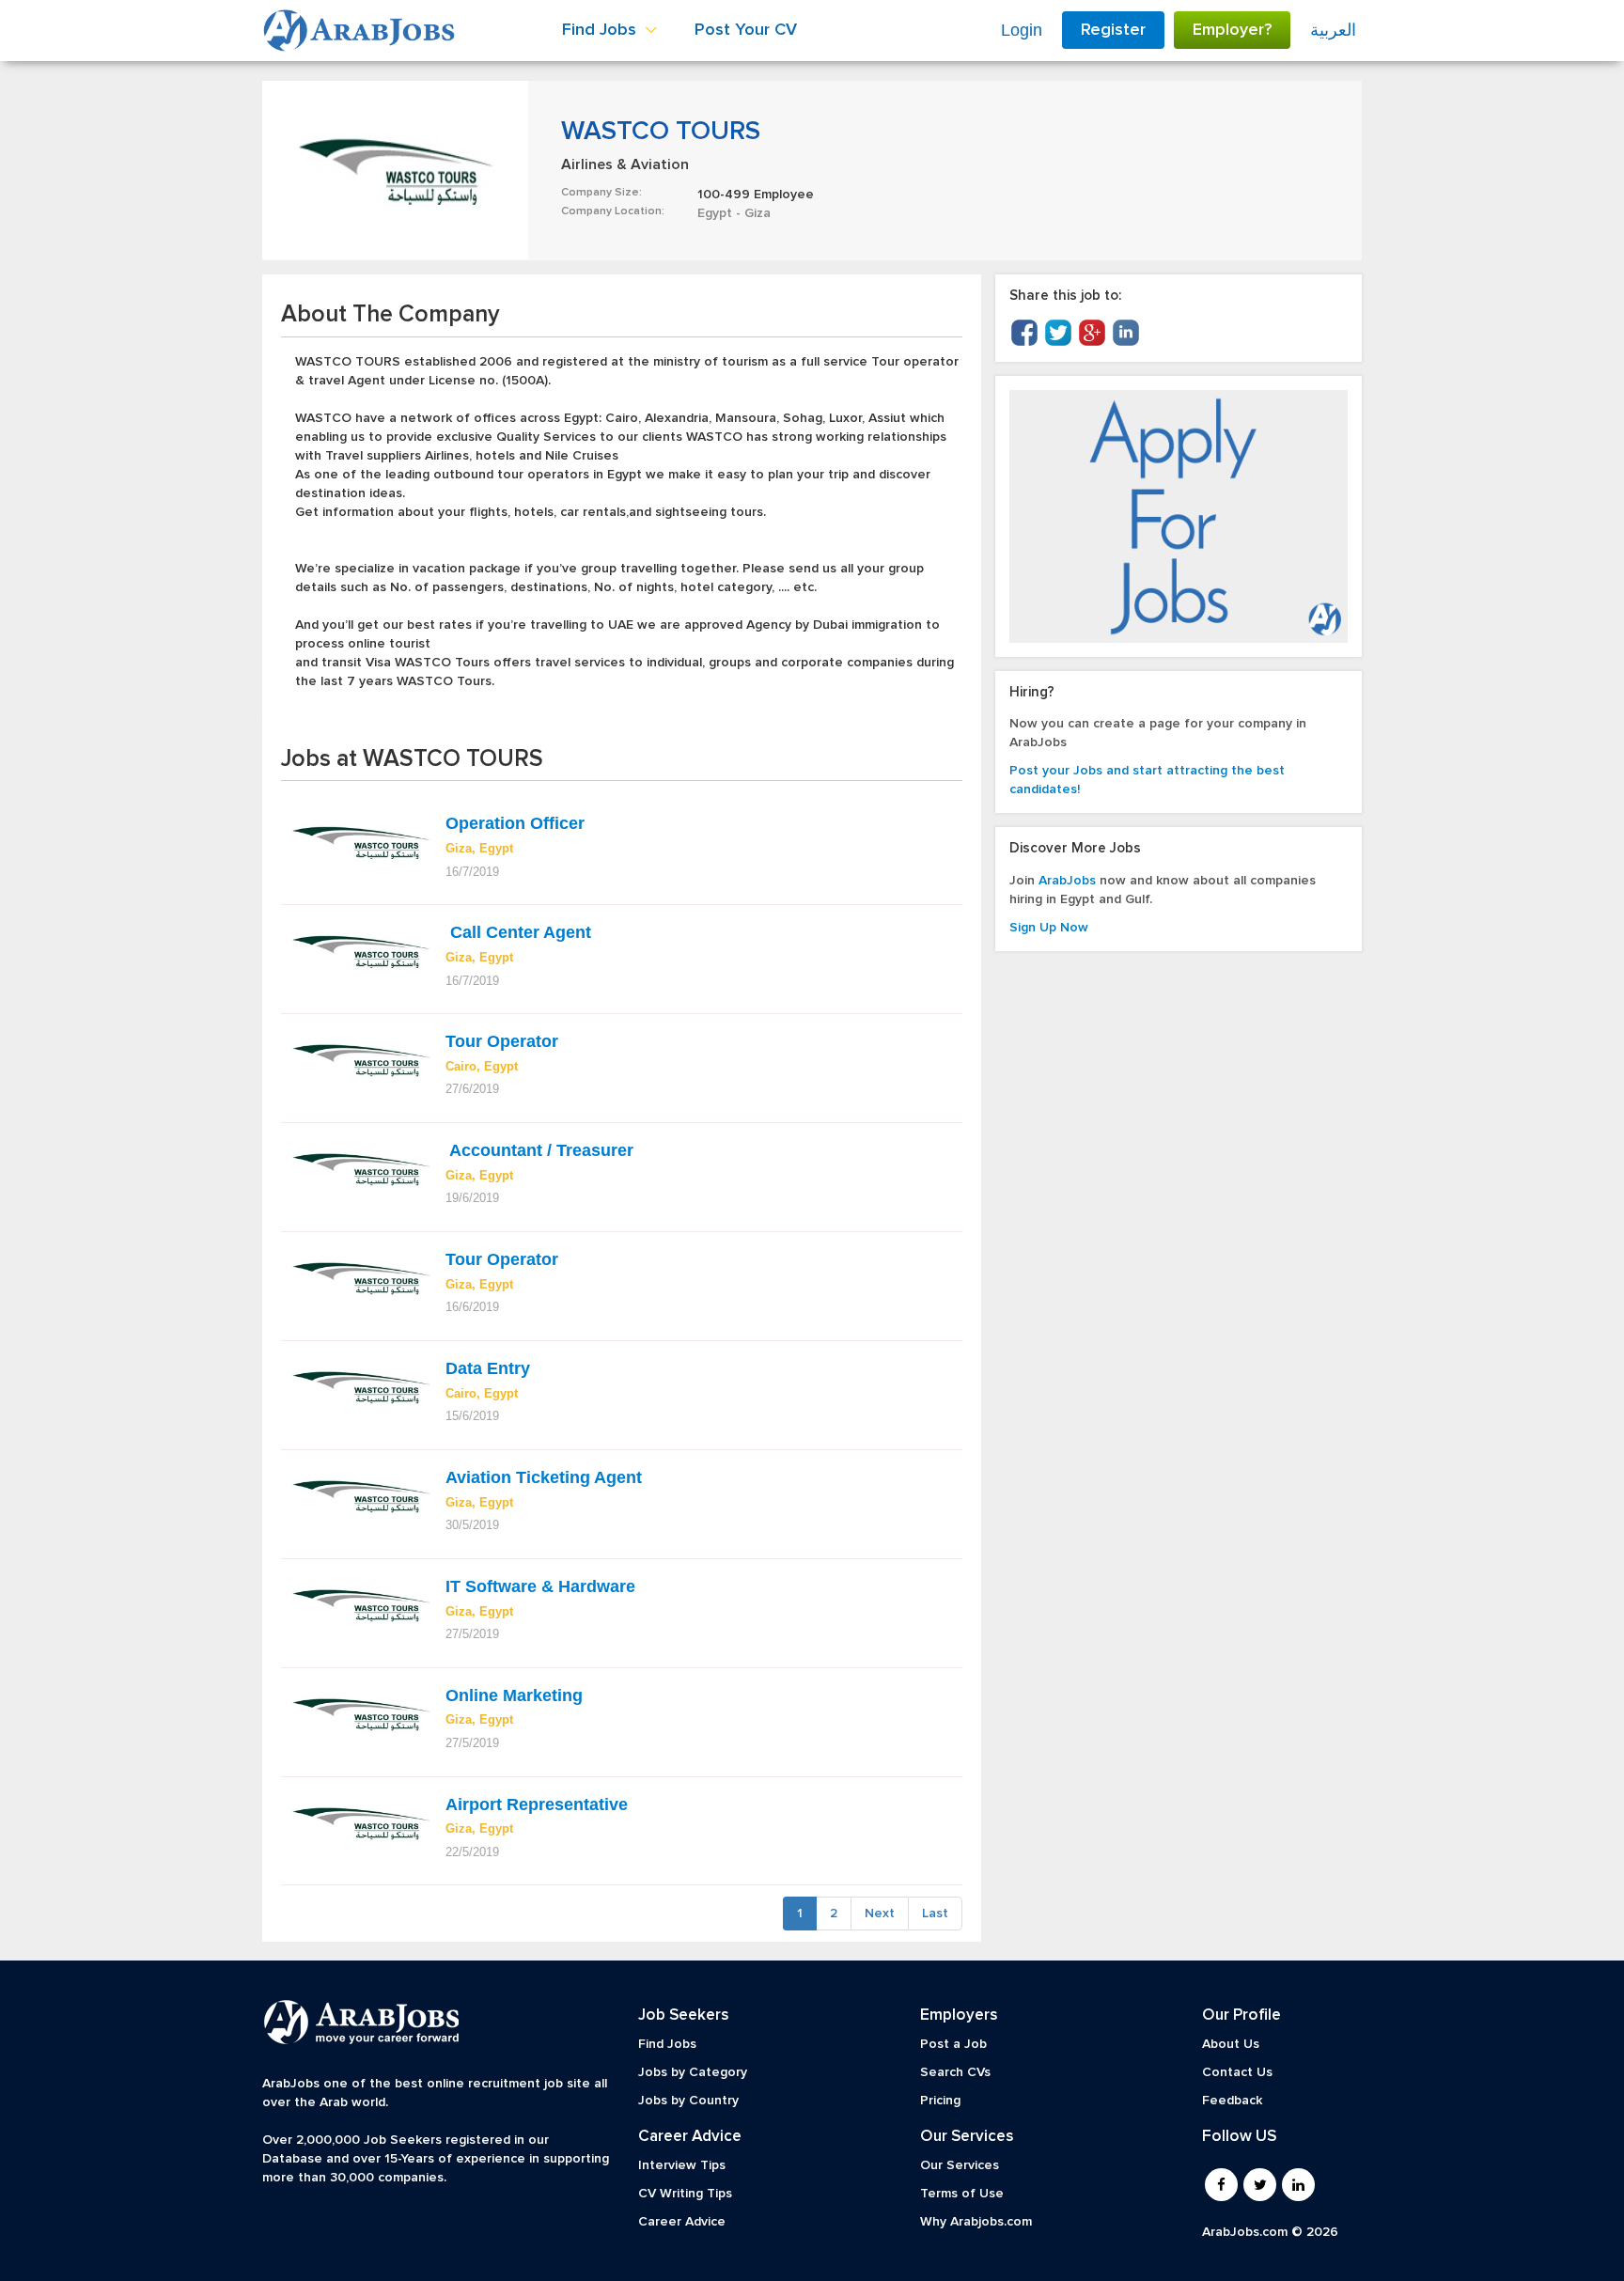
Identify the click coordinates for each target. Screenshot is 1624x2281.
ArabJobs (1067, 881)
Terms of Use (962, 2194)
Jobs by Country (688, 2101)
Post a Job (953, 2044)
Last (935, 1914)
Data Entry (488, 1368)
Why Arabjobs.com (976, 2222)
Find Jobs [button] (601, 30)
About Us (1231, 2044)
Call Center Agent (518, 932)
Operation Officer (515, 823)
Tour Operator (502, 1041)
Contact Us (1237, 2072)
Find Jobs (667, 2044)
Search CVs (955, 2072)
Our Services (960, 2165)
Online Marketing (514, 1695)
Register (1113, 30)
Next (880, 1914)
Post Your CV (746, 30)
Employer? (1232, 30)
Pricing (940, 2101)
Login (1022, 30)
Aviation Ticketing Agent (544, 1477)
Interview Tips (682, 2165)
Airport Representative (537, 1804)
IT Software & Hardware (540, 1586)
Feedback (1232, 2101)
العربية (1333, 30)
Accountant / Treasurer (539, 1150)
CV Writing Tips (685, 2194)
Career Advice (682, 2222)
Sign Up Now (1049, 928)
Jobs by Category (693, 2072)
